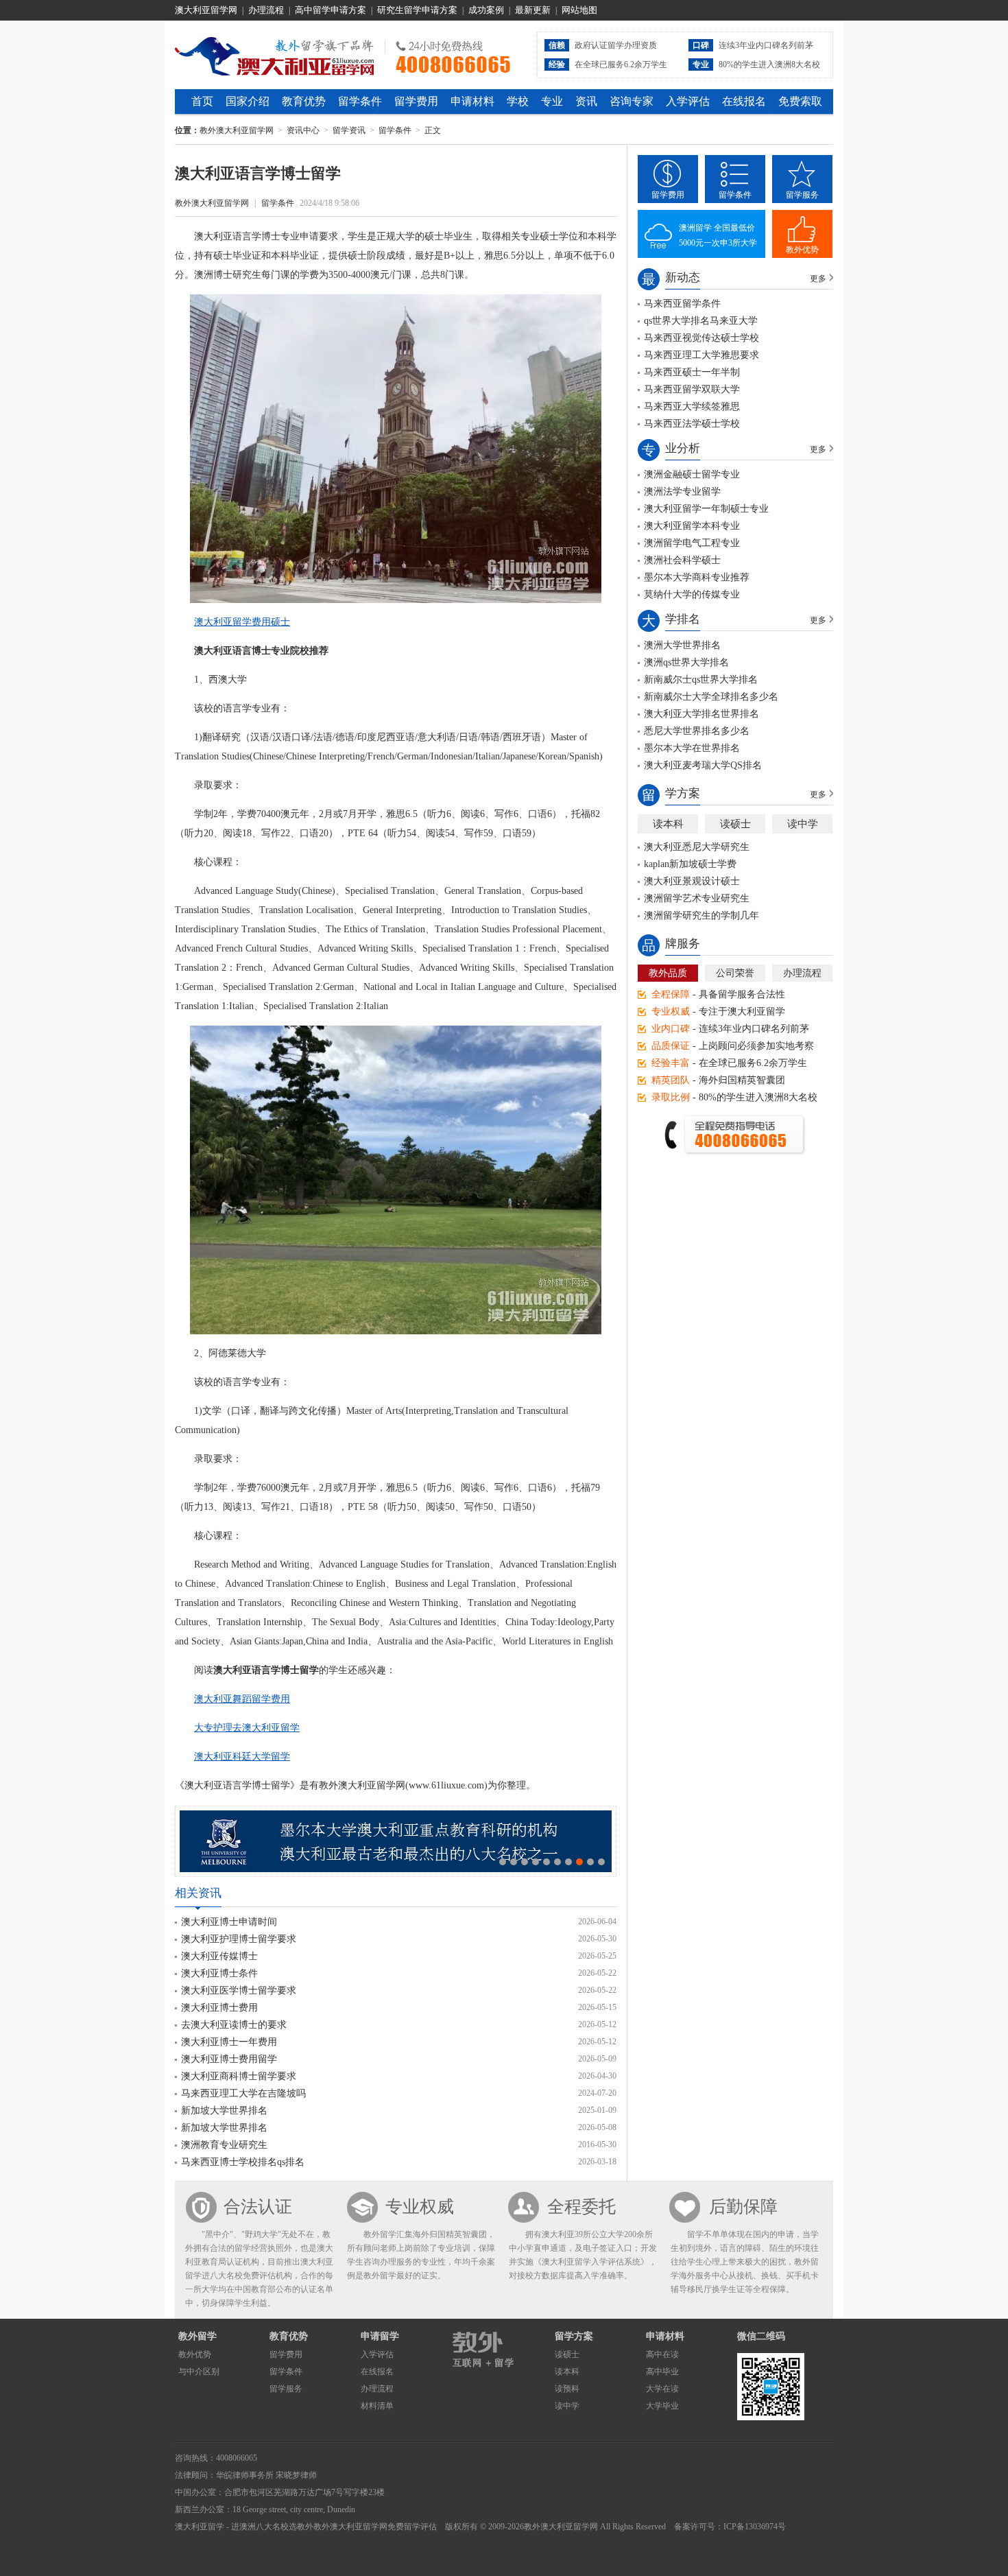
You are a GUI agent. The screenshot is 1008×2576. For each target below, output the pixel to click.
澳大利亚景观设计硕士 (692, 881)
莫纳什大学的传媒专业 (692, 594)
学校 (518, 101)
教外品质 (668, 973)
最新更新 (533, 10)
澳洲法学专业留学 (682, 492)
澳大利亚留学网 (206, 10)
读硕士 (735, 824)
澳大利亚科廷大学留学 (242, 1757)
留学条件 (360, 101)
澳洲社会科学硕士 (682, 560)
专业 (552, 101)
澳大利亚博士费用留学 (229, 2059)
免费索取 (800, 101)
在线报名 (744, 101)
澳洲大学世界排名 (682, 645)
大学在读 (662, 2389)
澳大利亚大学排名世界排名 (701, 714)
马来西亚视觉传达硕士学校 (701, 338)
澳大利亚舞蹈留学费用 (242, 1699)
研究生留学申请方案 (417, 10)
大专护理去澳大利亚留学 (247, 1728)
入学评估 (688, 101)
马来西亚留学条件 (682, 304)
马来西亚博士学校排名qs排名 (243, 2162)
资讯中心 (303, 130)
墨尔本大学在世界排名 (692, 748)
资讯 (586, 101)
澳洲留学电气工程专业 (692, 543)
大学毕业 (662, 2406)
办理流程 (266, 10)
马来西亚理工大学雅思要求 (701, 355)
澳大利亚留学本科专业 (692, 526)
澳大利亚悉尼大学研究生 (697, 847)
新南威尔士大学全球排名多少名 (711, 697)
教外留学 (197, 2336)
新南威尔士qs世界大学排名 (701, 680)
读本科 (668, 824)
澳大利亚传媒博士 (219, 1956)
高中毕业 (662, 2372)
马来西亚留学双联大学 (692, 389)
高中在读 (662, 2354)
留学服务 (802, 195)
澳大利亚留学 (200, 2527)
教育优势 (304, 101)
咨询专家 (632, 101)
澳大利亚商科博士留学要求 (239, 2076)
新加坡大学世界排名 (224, 2111)
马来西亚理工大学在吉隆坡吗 (243, 2093)
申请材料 (472, 101)
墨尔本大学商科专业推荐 (697, 577)
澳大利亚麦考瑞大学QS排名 (703, 765)
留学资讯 (349, 130)
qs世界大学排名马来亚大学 (701, 321)
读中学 (803, 824)
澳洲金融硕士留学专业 (692, 474)
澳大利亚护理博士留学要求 (239, 1939)
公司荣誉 (735, 973)
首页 (202, 101)
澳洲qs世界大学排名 (686, 662)
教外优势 (802, 250)
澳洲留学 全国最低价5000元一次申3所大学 (718, 235)
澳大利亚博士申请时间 (229, 1922)
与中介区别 (199, 2372)
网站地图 (579, 10)
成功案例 (486, 10)
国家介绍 (248, 101)
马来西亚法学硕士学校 (692, 424)
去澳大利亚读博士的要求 (234, 2025)
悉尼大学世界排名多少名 (697, 731)
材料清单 (377, 2406)
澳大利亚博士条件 (219, 1973)
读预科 (567, 2389)
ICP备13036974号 (755, 2527)
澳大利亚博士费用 (219, 2008)
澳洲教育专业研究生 (224, 2145)
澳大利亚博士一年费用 (229, 2042)
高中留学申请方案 (331, 10)
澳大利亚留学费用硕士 (242, 622)
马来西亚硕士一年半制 (692, 372)
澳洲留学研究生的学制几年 (701, 915)
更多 (818, 279)
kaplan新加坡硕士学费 (690, 864)
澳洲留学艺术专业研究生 (697, 898)
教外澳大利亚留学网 (275, 54)
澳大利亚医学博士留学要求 (239, 1990)
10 (601, 1862)
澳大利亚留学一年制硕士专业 (706, 509)
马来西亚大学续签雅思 (692, 406)
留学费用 (416, 101)
